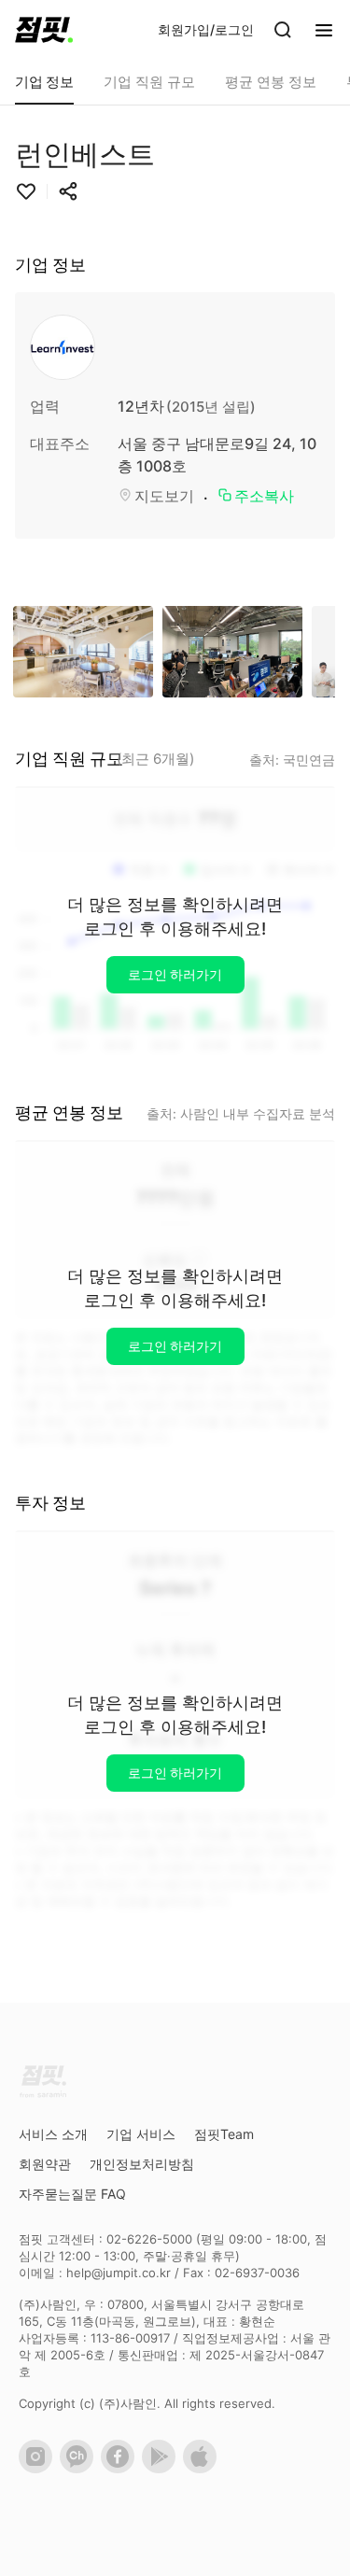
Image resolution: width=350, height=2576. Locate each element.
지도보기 (164, 496)
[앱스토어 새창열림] (203, 2469)
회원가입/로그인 (206, 29)
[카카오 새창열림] (80, 2469)
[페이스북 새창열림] (121, 2469)
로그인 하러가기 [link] (175, 974)
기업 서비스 (141, 2134)
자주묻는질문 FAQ (72, 2194)
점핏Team (224, 2134)
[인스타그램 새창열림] (39, 2469)
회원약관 (45, 2164)
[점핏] (44, 30)
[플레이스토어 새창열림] (162, 2469)
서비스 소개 (53, 2134)
